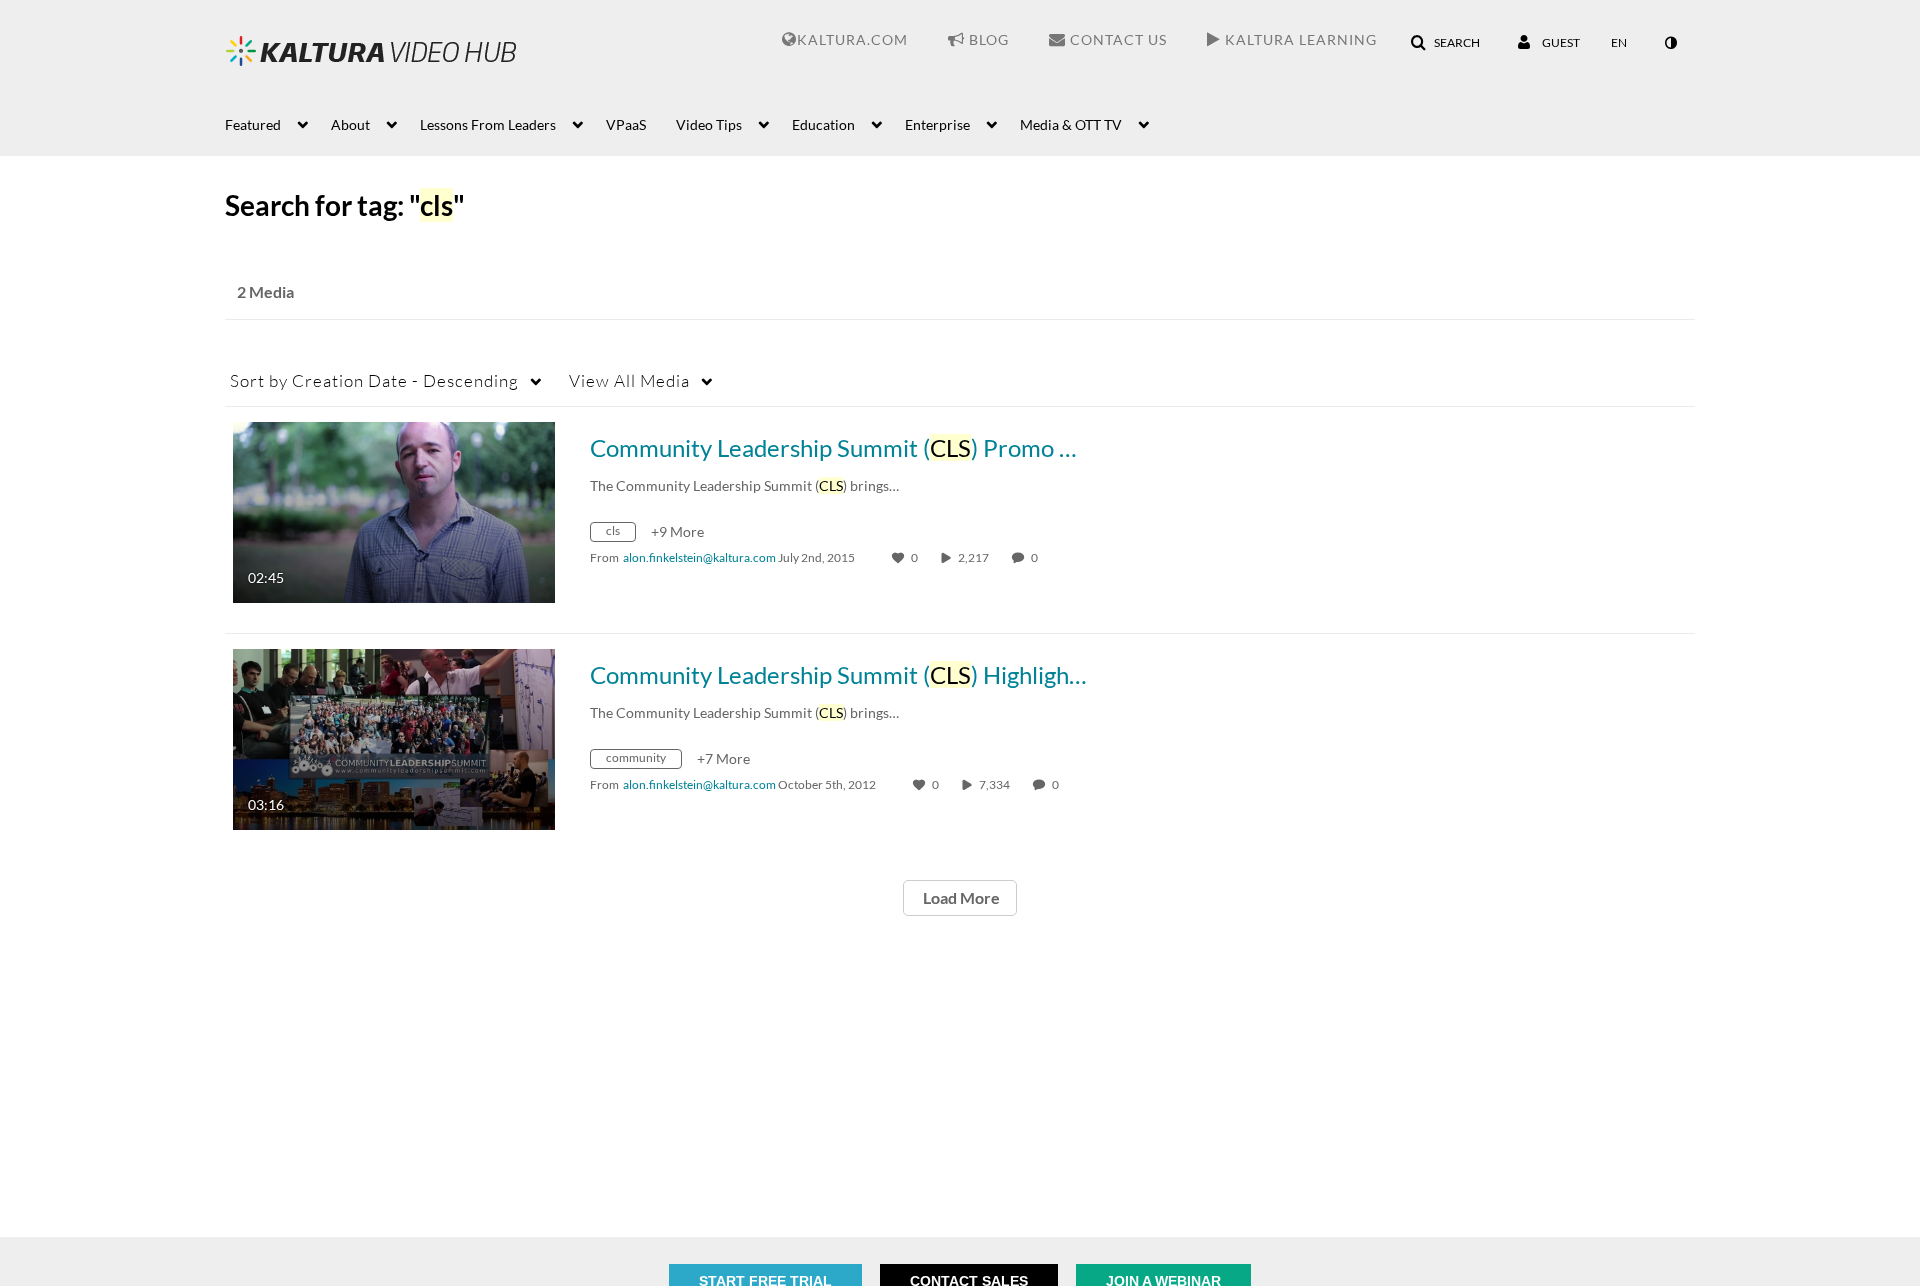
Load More (960, 897)
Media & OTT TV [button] (1071, 124)
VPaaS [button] (626, 124)
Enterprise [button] (937, 124)
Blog (987, 39)
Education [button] (823, 124)
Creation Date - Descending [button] (374, 380)
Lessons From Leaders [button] (488, 124)
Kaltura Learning (1299, 39)
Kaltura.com (852, 39)
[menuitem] (278, 123)
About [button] (350, 124)
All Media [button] (629, 380)
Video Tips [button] (709, 124)
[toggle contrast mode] (1670, 43)
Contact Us (1116, 39)
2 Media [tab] (265, 291)
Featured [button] (253, 124)
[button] (1445, 43)
